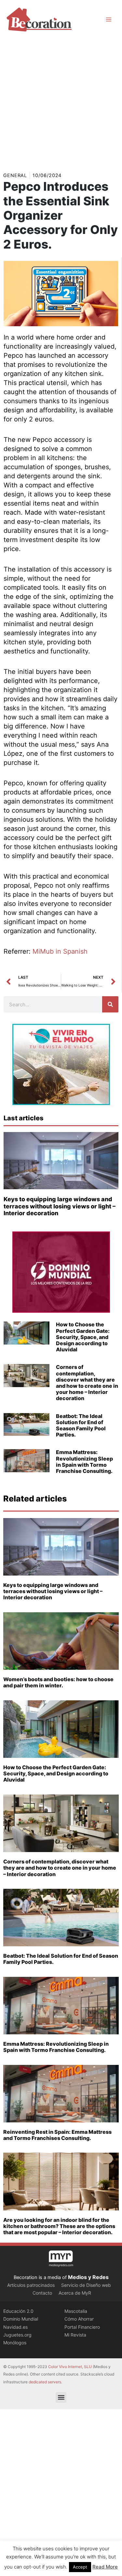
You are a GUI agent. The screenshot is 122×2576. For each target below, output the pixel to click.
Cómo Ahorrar (79, 2319)
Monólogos (15, 2343)
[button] (61, 2397)
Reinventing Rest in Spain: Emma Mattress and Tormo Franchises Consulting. (57, 2135)
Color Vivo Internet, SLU (70, 2367)
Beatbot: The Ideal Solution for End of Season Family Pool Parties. (81, 1425)
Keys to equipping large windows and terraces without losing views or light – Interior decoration (60, 1206)
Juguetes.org (17, 2335)
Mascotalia (76, 2311)
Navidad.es (15, 2327)
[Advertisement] (61, 103)
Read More (105, 2567)
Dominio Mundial (21, 2319)
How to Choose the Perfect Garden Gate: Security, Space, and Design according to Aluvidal (83, 1337)
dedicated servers (45, 2382)
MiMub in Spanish (60, 951)
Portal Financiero (82, 2327)
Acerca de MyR (75, 2293)
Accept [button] (80, 2567)
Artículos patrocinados (31, 2285)
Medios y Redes (88, 2277)
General (15, 175)
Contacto (42, 2293)
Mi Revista (75, 2335)
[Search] (110, 1004)
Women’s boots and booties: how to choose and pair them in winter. (58, 1682)
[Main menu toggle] (109, 19)
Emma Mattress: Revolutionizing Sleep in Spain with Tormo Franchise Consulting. (84, 1462)
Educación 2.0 (18, 2311)
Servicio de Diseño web (86, 2285)
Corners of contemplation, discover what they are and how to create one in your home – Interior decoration (87, 1383)
